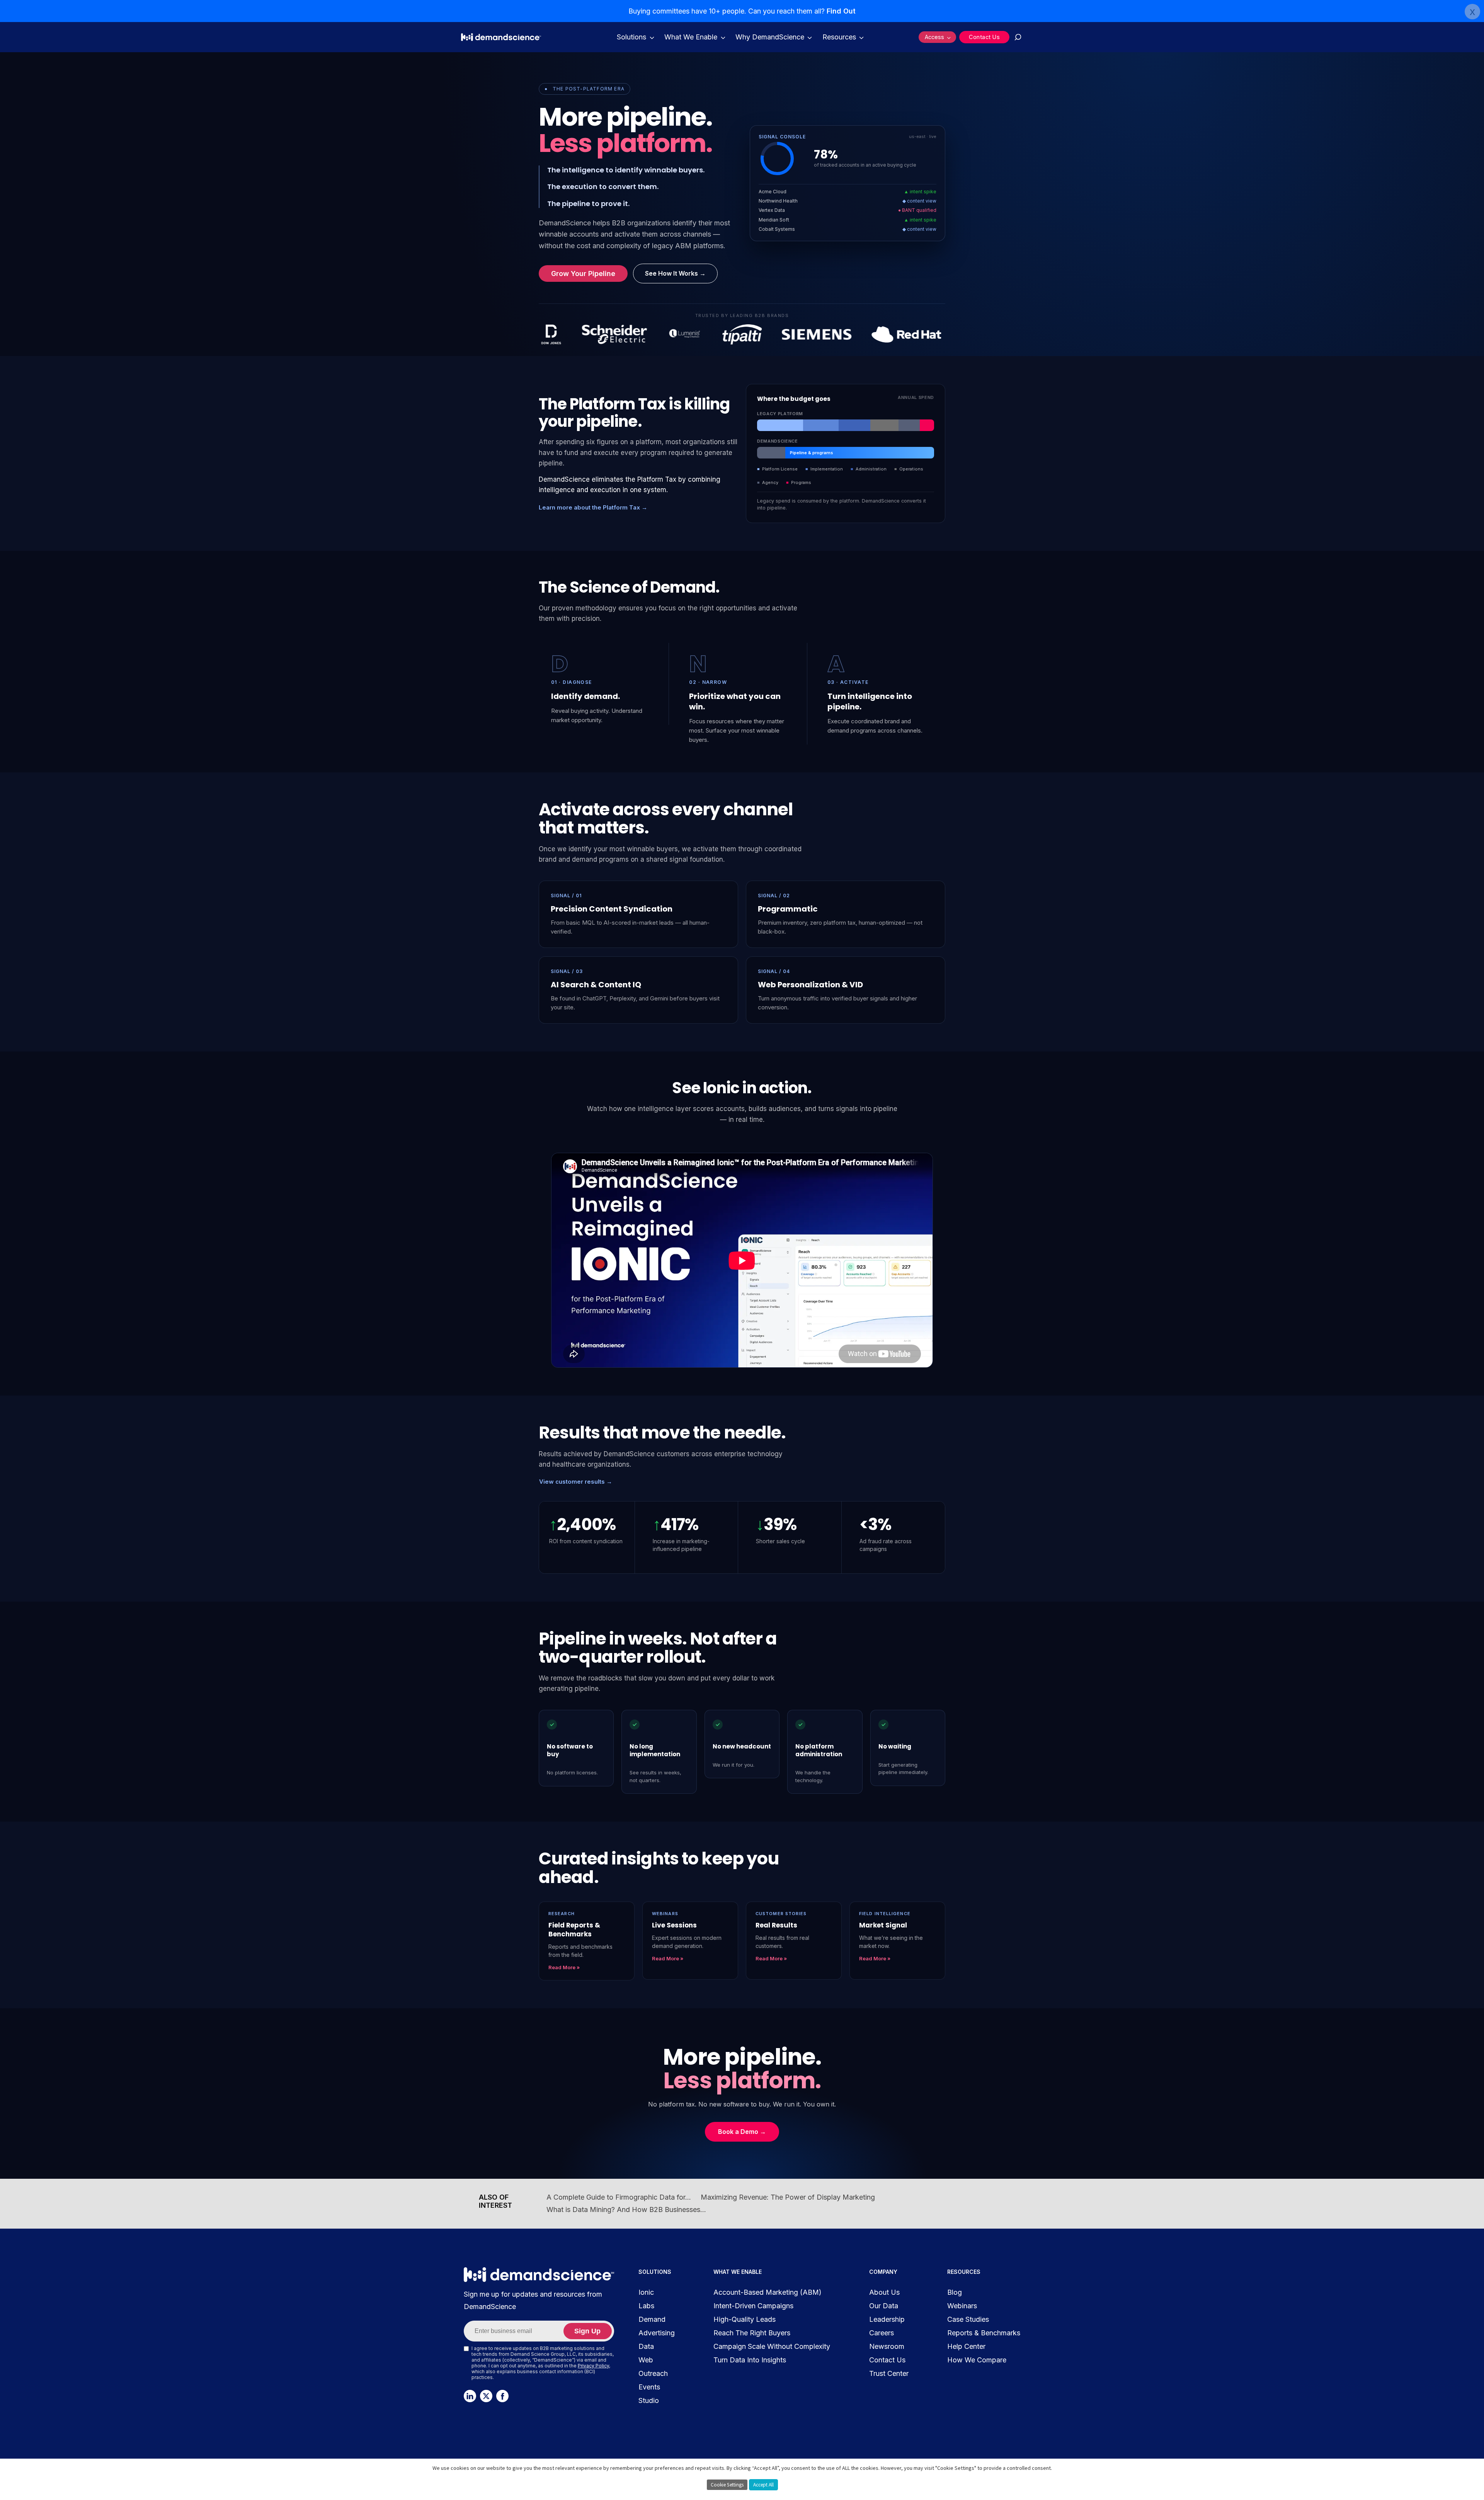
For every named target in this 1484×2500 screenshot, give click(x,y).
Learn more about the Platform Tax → (593, 507)
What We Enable (691, 37)
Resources (839, 37)
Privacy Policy (593, 2366)
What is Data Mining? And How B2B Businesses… (626, 2209)
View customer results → (576, 1482)
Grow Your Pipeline (583, 274)
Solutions (631, 37)
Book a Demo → (742, 2132)
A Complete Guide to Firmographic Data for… (619, 2197)
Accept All (763, 2485)
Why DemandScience (770, 37)
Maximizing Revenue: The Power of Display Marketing (788, 2197)
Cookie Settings (727, 2485)
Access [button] (934, 37)
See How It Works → (675, 273)
